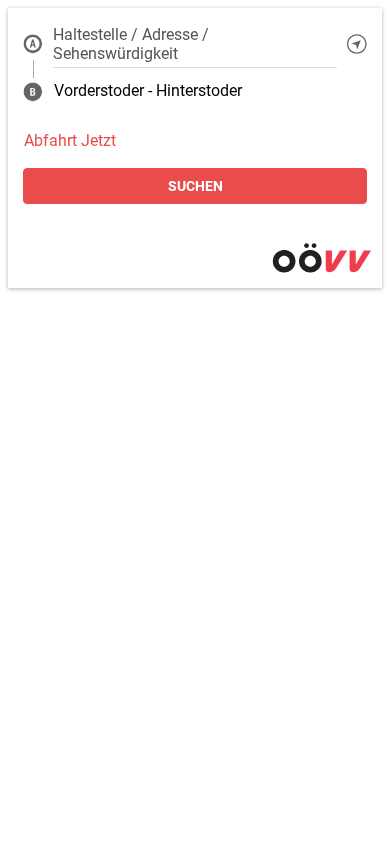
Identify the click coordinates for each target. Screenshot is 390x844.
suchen (195, 186)
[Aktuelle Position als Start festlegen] (357, 44)
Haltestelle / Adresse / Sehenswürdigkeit (131, 44)
